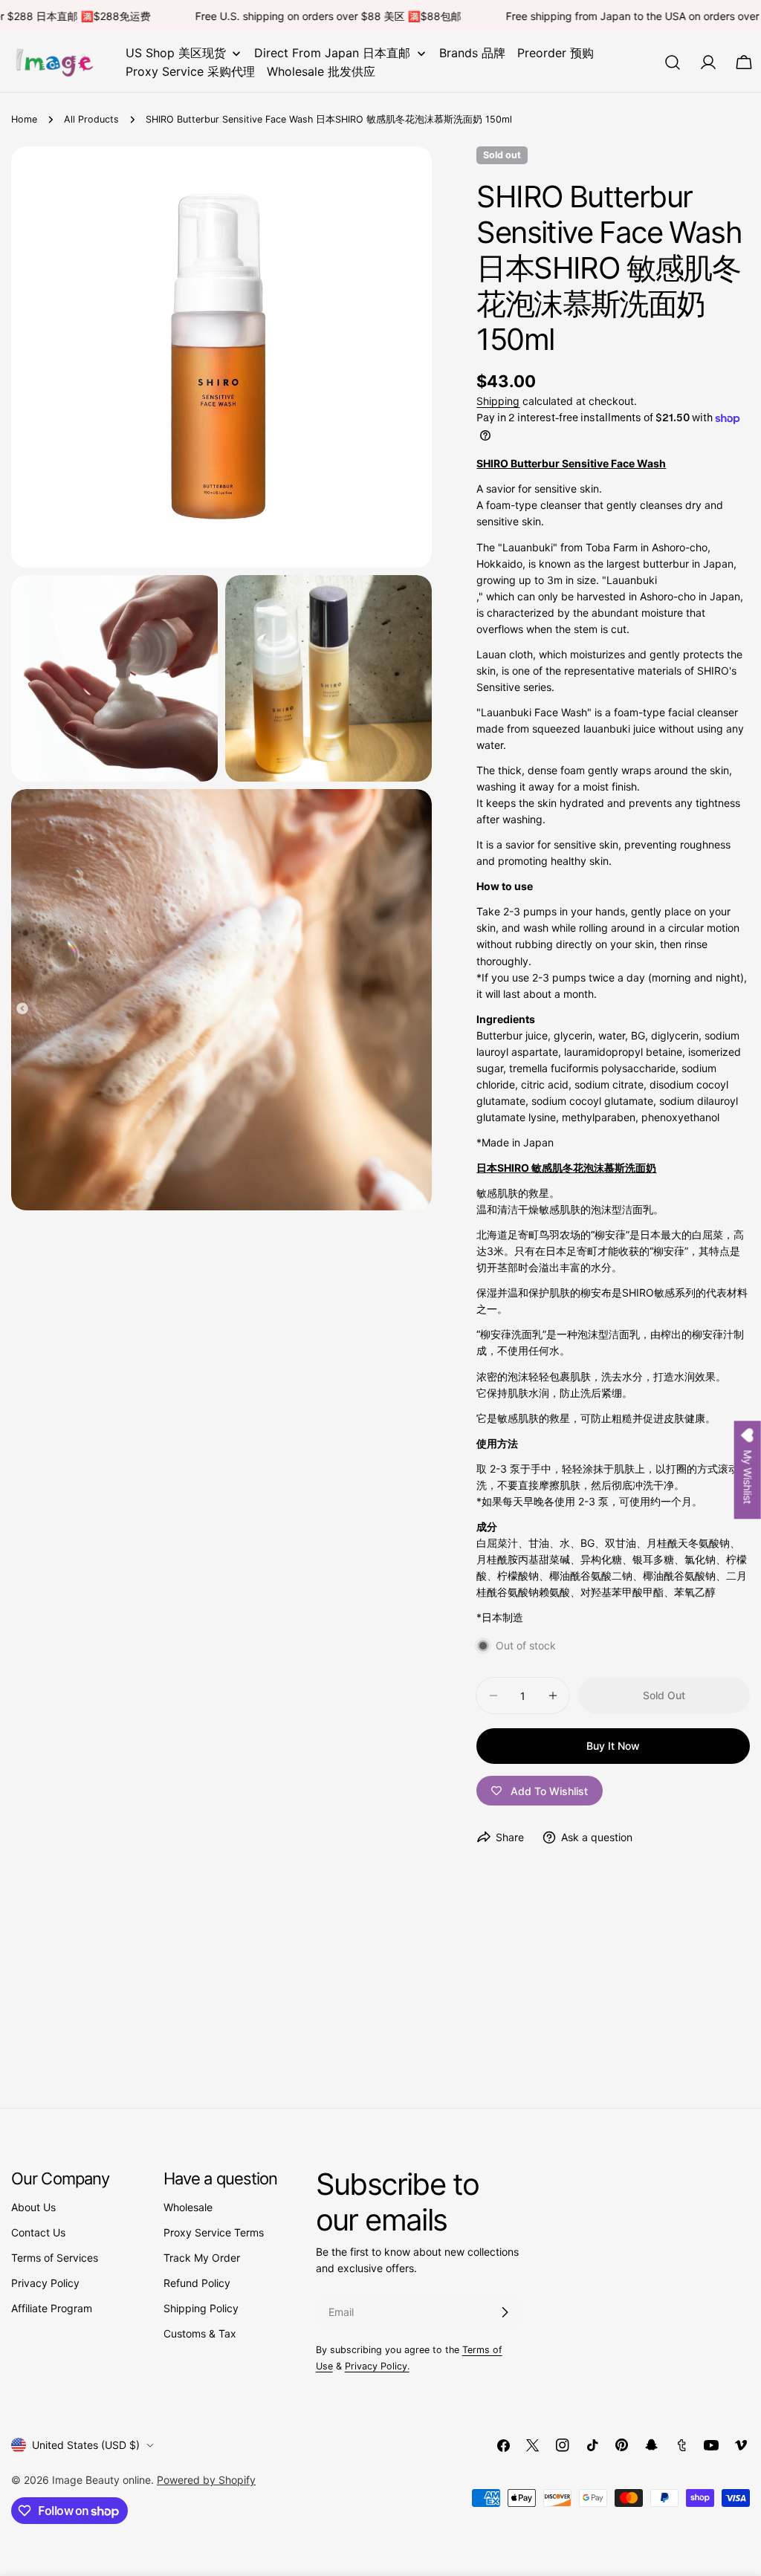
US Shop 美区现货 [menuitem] (176, 53)
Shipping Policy (201, 2308)
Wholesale (188, 2207)
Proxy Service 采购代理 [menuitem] (190, 71)
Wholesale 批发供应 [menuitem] (321, 71)
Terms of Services (55, 2258)
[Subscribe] (505, 2312)
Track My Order (202, 2258)
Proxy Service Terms (214, 2232)
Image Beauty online (101, 2480)
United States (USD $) (86, 2445)
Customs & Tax (200, 2333)
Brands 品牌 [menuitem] (472, 53)
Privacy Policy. (377, 2366)
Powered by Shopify (206, 2480)
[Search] (673, 62)
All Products (91, 119)
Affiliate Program (52, 2308)
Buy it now (613, 1746)
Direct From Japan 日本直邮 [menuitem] (332, 53)
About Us (33, 2207)
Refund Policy (197, 2283)
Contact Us (38, 2232)
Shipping (498, 401)
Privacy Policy (45, 2283)
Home (24, 119)
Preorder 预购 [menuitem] (556, 53)
